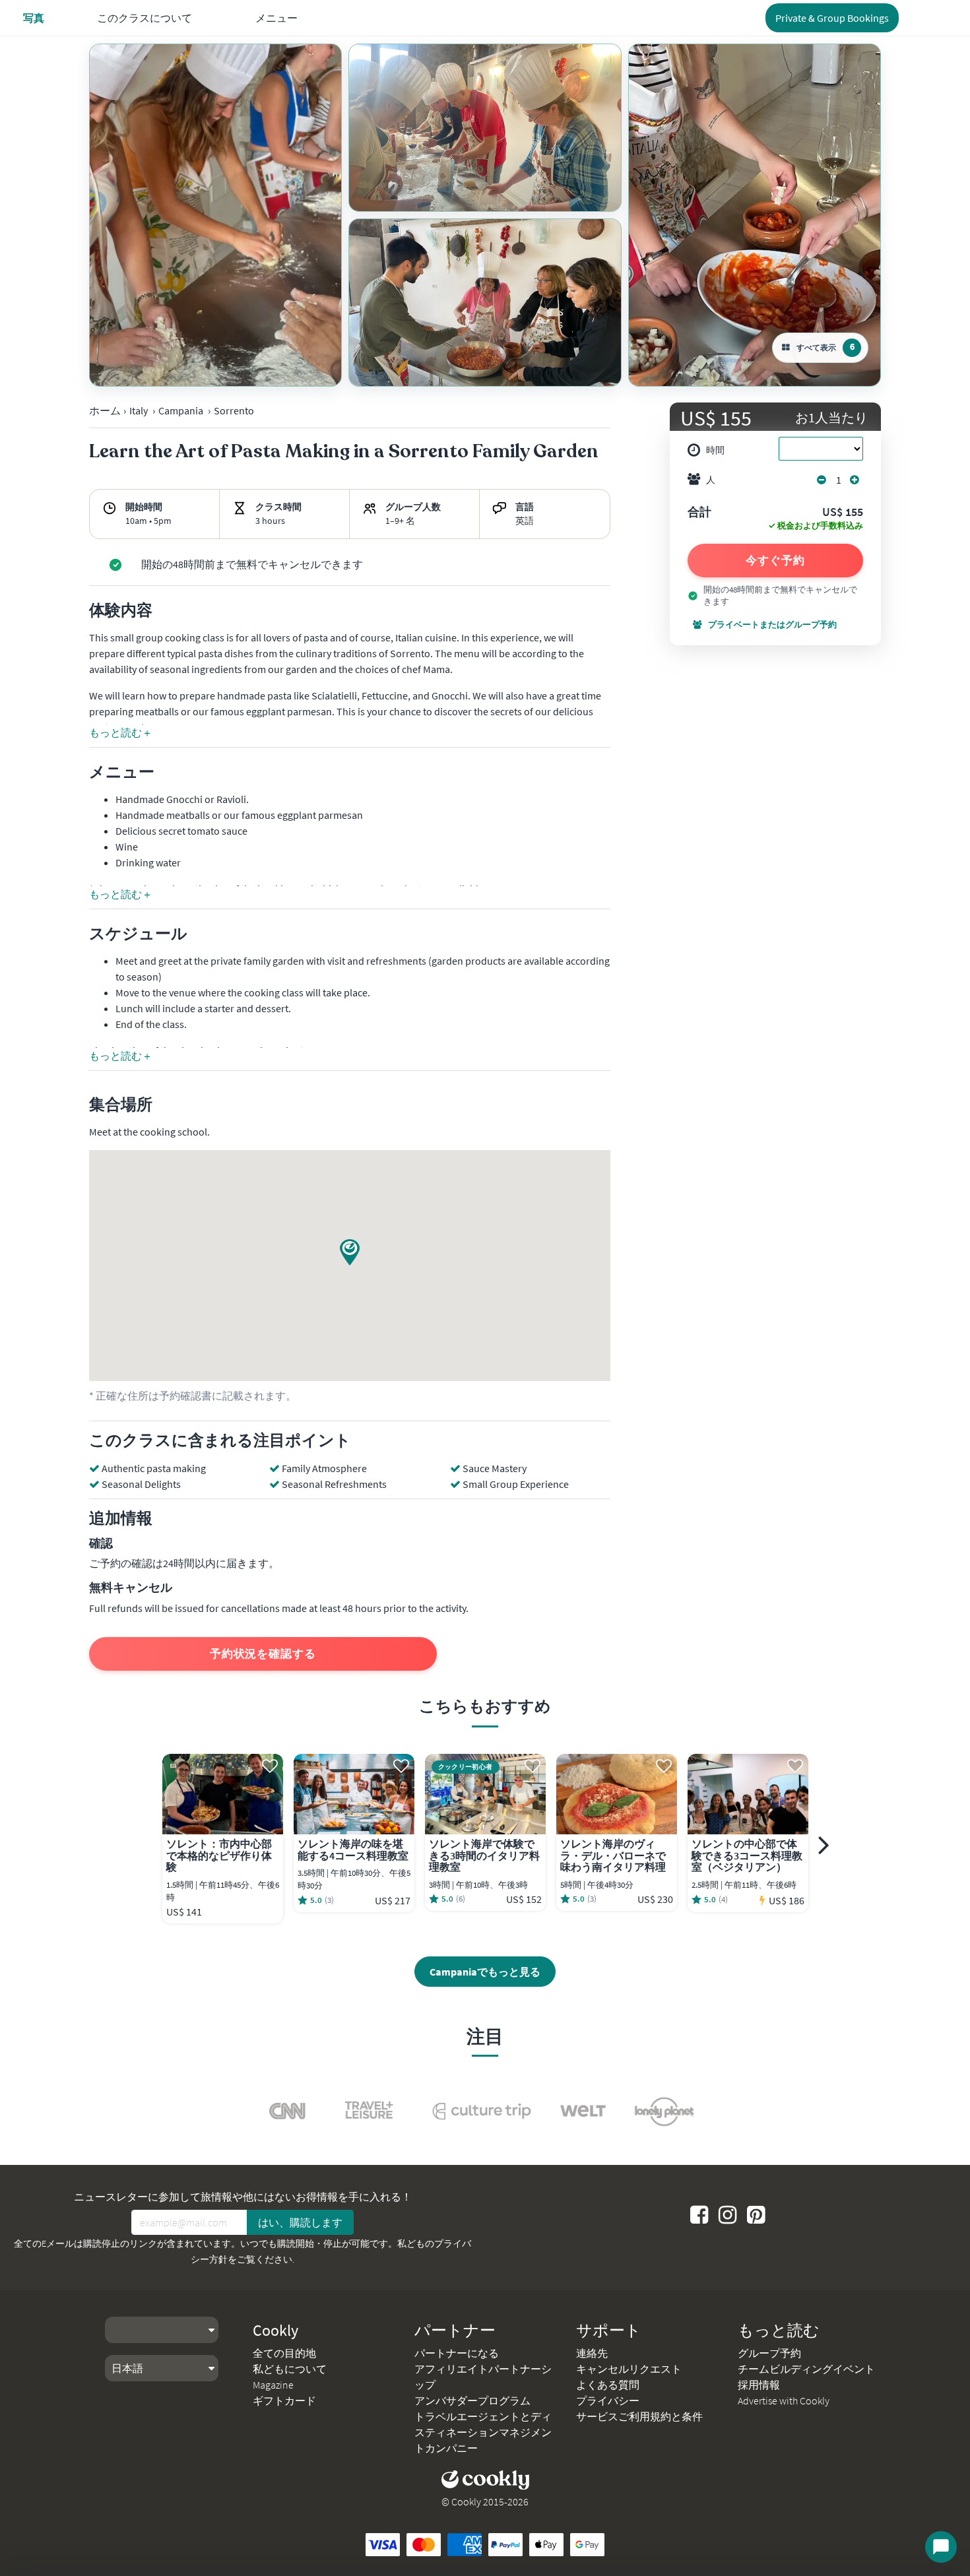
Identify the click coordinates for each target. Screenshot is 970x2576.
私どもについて (290, 2369)
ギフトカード (284, 2400)
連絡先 (592, 2353)
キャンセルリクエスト (629, 2369)
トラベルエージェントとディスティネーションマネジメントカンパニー (483, 2432)
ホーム (105, 410)
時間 (715, 450)
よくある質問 (608, 2385)
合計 (699, 513)
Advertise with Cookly (784, 2400)
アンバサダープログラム (472, 2400)
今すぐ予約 (775, 560)
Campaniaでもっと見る (485, 1972)
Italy (139, 410)
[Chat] (941, 2547)
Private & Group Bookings (832, 18)
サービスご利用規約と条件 (639, 2416)
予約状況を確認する (263, 1654)
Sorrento (234, 410)
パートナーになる (457, 2353)
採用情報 (759, 2385)
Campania (181, 410)
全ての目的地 (284, 2353)
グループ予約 (769, 2353)
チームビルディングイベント (806, 2369)
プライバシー (608, 2400)
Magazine (273, 2385)
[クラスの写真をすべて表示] (215, 215)
